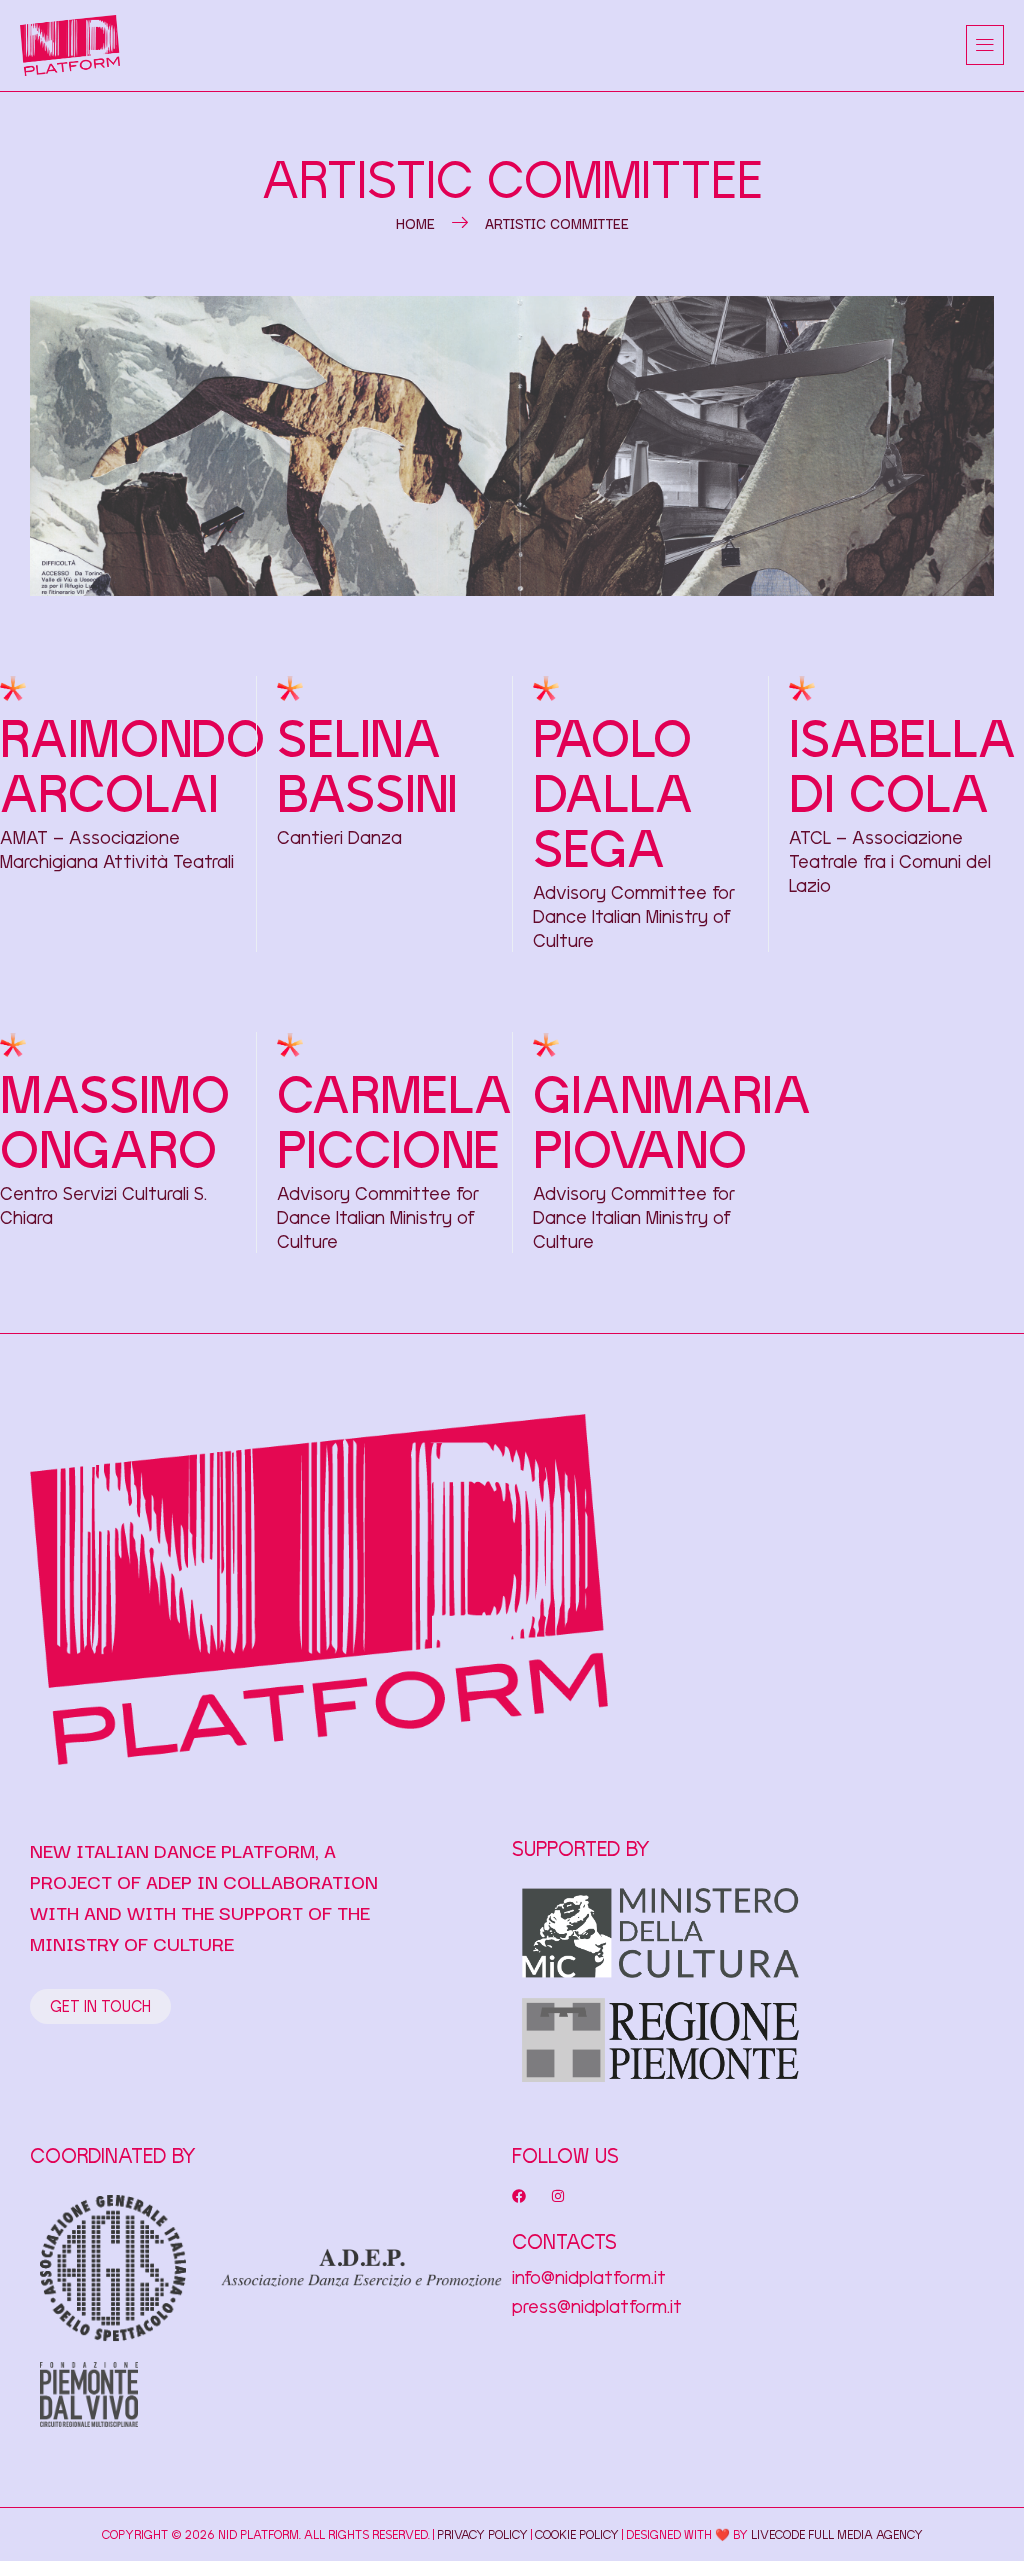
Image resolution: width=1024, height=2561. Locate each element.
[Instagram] (558, 2196)
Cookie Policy (577, 2534)
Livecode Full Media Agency (837, 2534)
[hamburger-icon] (985, 45)
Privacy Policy (482, 2534)
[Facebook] (519, 2196)
